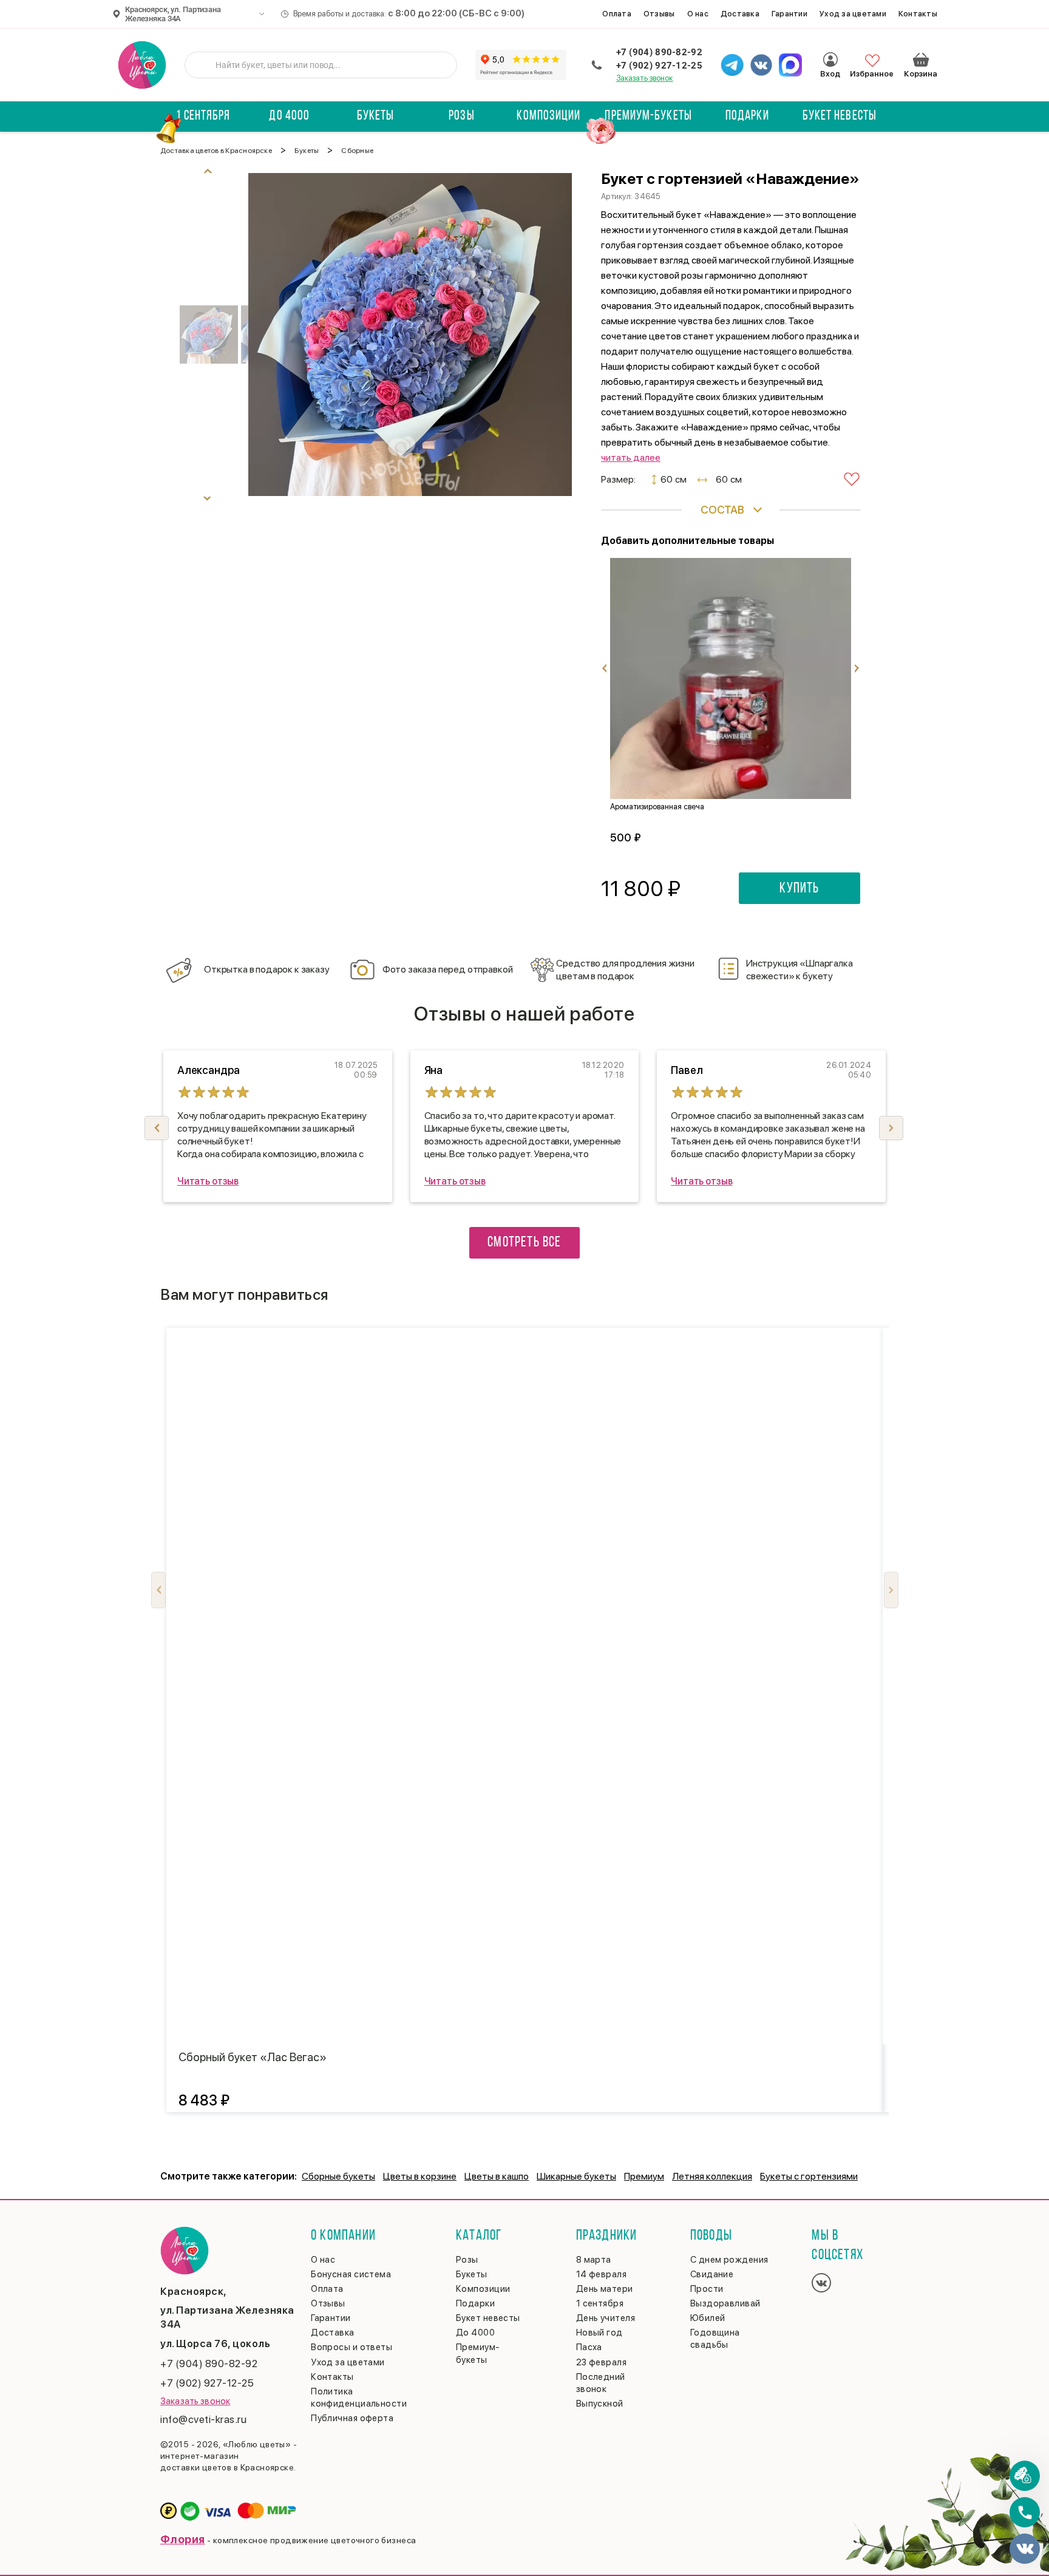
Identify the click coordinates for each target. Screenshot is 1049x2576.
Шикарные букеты (576, 2176)
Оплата (617, 14)
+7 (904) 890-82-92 (659, 52)
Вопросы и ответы (351, 2347)
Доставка (740, 14)
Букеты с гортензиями (809, 2176)
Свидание (712, 2274)
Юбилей (708, 2318)
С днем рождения (729, 2260)
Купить (799, 889)
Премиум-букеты (648, 116)
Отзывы (659, 14)
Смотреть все (524, 1243)
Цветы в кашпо (497, 2176)
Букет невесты (840, 116)
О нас (698, 14)
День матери (605, 2289)
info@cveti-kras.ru (203, 2419)
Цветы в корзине (420, 2176)
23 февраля (602, 2362)
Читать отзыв (208, 1181)
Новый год (599, 2333)
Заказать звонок (645, 78)
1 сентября (203, 116)
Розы (461, 116)
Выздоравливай (725, 2303)
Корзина (921, 59)
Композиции (548, 116)
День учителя (606, 2318)
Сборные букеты (338, 2176)
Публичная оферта (352, 2418)
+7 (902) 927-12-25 (659, 66)
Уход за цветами (853, 14)
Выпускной (600, 2404)
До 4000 (289, 116)
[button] (891, 1128)
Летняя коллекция (712, 2176)
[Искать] (203, 65)
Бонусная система (351, 2274)
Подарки (747, 116)
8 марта (594, 2260)
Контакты (918, 14)
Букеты (376, 116)
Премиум (644, 2176)
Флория (183, 2539)
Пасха (589, 2347)
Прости (707, 2289)
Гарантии (789, 14)
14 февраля (602, 2274)
